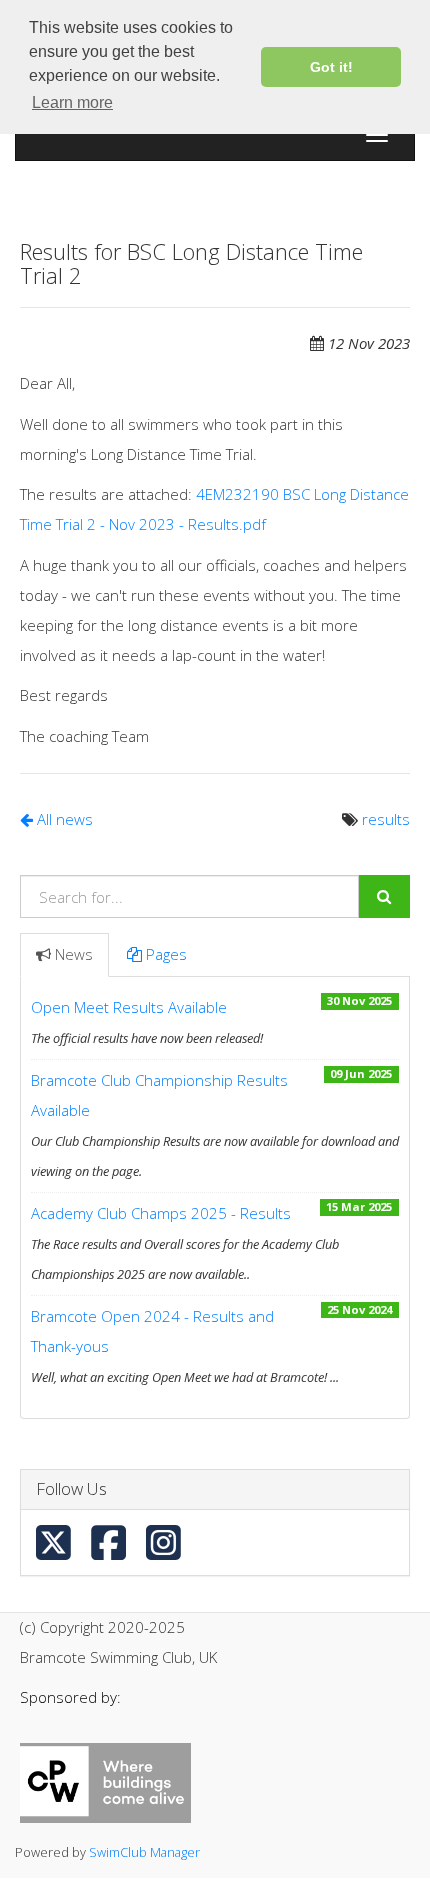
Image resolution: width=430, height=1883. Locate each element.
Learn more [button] (72, 102)
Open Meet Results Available (129, 1007)
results (386, 819)
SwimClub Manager (144, 1852)
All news (63, 819)
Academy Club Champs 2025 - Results (161, 1213)
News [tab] (74, 954)
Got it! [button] (331, 67)
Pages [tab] (166, 954)
